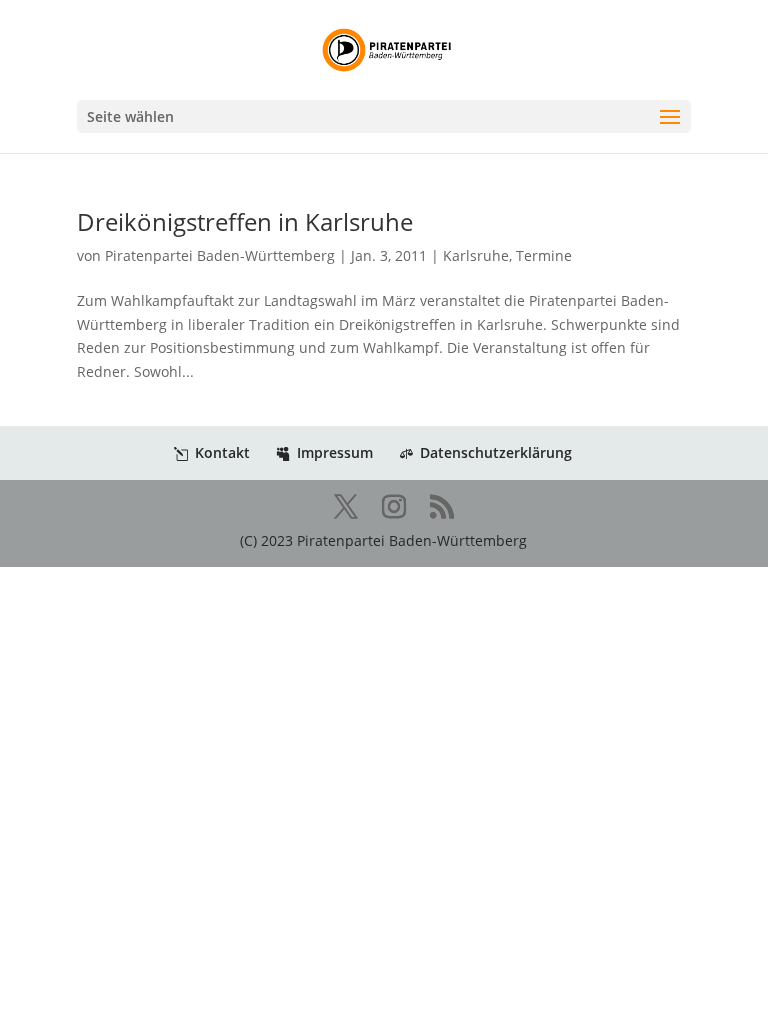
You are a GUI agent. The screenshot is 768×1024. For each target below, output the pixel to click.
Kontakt (222, 452)
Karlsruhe (476, 255)
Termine (544, 255)
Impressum (335, 452)
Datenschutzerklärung (496, 452)
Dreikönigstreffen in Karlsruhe (245, 221)
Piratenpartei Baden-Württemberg (220, 255)
